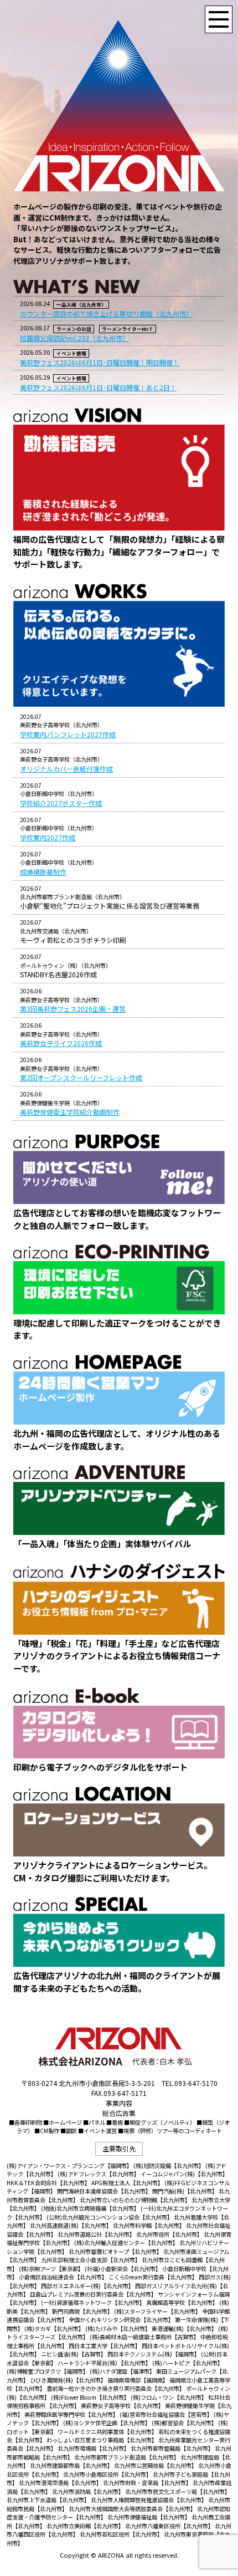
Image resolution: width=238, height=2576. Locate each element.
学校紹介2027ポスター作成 (61, 803)
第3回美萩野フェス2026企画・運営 (73, 1009)
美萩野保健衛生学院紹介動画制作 (70, 1112)
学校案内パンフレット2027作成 (68, 734)
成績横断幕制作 (43, 872)
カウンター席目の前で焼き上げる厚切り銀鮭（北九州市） (106, 313)
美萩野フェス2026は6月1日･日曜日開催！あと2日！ (98, 387)
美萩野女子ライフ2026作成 (61, 1043)
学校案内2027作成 (48, 837)
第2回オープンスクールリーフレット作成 (81, 1077)
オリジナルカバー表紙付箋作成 (66, 769)
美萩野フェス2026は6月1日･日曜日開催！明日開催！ (100, 362)
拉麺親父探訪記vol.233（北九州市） (74, 338)
